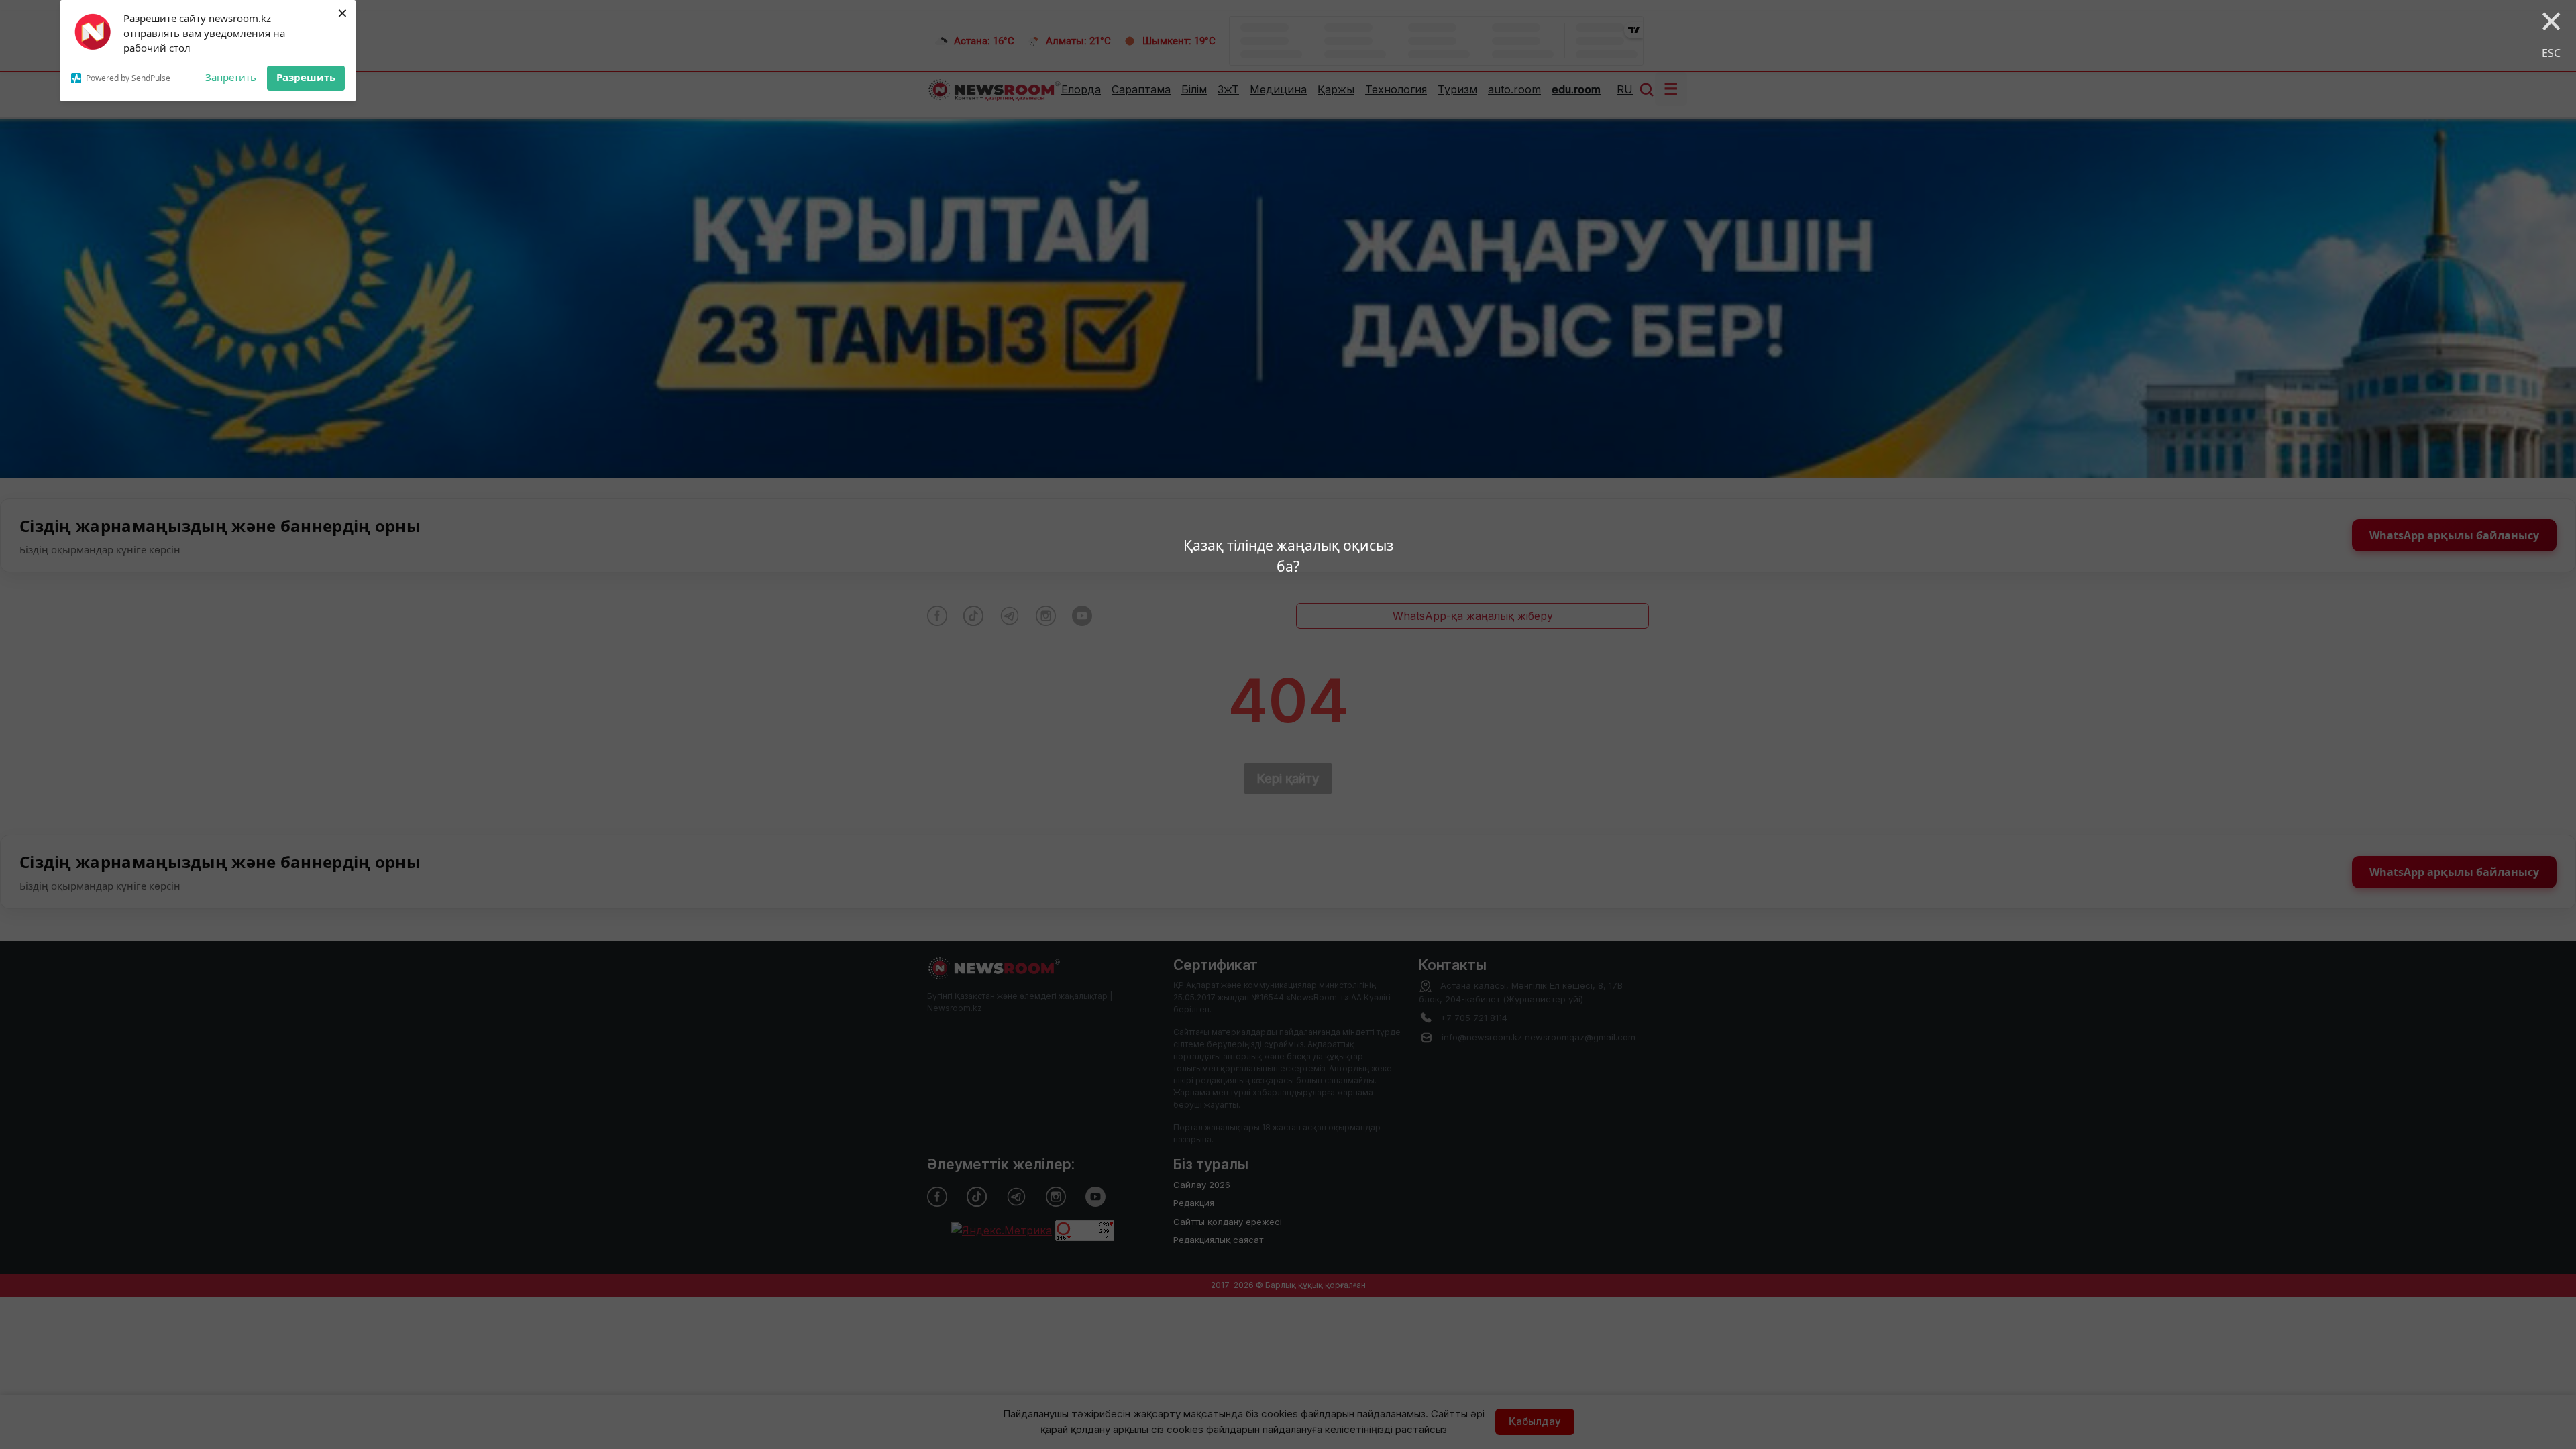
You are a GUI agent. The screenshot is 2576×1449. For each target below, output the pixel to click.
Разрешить (306, 77)
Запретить (231, 77)
